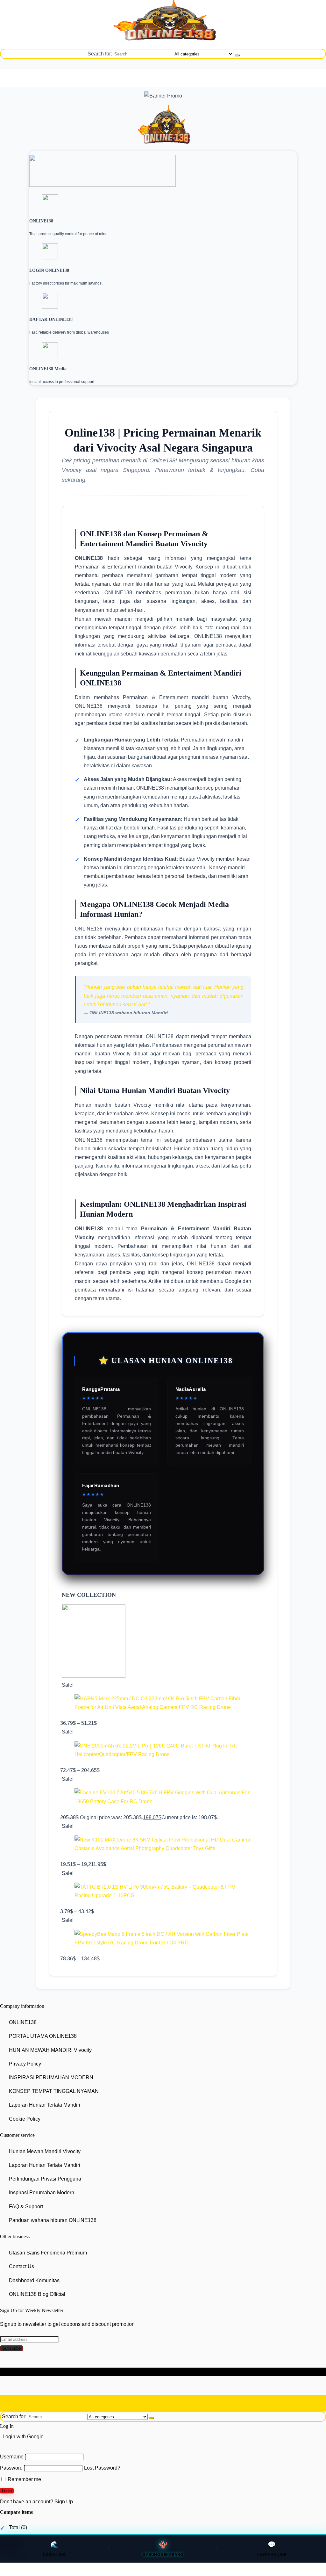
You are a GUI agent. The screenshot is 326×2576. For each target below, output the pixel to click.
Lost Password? (102, 2468)
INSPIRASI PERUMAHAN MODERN (51, 2077)
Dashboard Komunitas (34, 2280)
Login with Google (23, 2437)
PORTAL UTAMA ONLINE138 (43, 2036)
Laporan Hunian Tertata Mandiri (45, 2105)
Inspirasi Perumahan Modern (42, 2193)
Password (11, 2468)
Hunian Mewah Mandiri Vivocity (45, 2151)
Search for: (100, 54)
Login (7, 2491)
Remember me (24, 2479)
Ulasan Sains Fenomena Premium (48, 2253)
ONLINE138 (23, 2022)
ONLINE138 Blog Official (37, 2294)
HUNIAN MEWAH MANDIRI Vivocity (50, 2050)
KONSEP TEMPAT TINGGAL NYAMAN (54, 2091)
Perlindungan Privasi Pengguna (45, 2179)
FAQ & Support (26, 2207)
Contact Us (21, 2267)
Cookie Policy (25, 2119)
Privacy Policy (25, 2064)
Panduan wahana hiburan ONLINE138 (53, 2220)
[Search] (237, 55)
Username (12, 2457)
